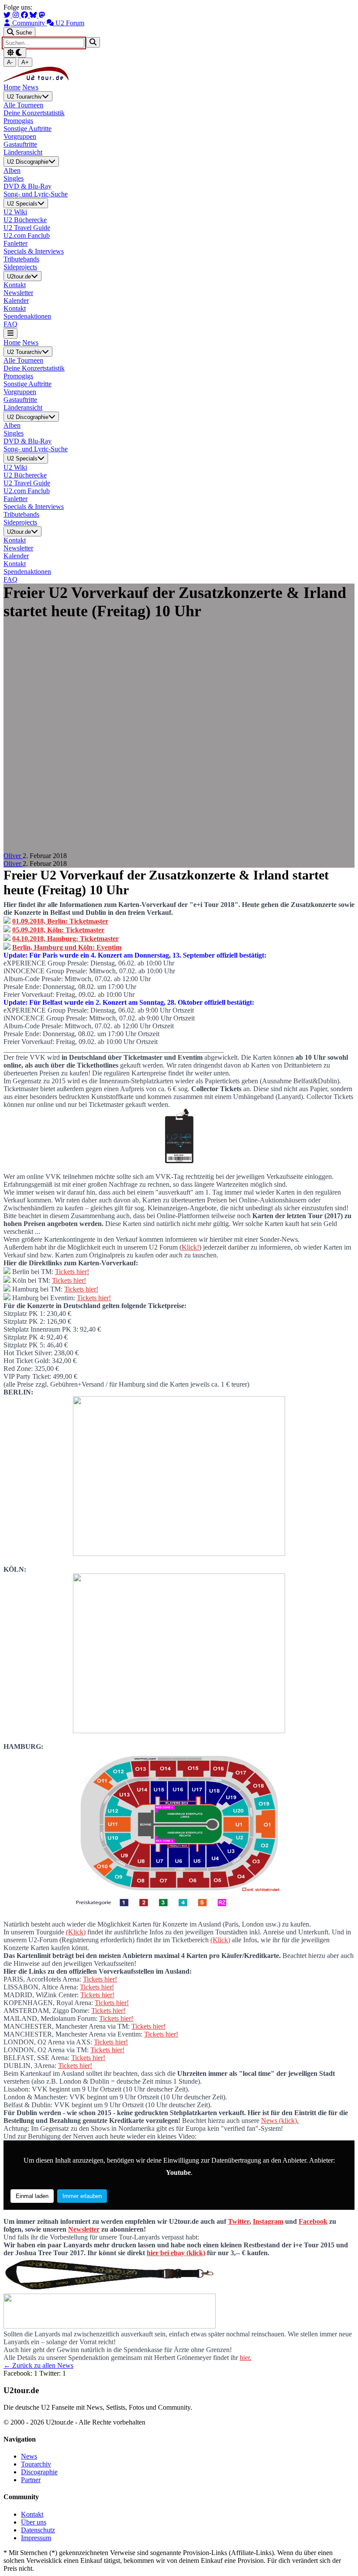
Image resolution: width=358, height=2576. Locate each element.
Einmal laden (32, 2196)
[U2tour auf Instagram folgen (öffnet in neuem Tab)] (17, 15)
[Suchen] (93, 42)
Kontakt (32, 2514)
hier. (246, 2358)
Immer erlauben (82, 2196)
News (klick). (280, 2121)
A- (10, 62)
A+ (25, 62)
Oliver (13, 856)
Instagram (268, 2221)
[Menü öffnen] (10, 333)
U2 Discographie (28, 162)
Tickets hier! (72, 1272)
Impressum (36, 2538)
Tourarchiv (36, 2464)
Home (12, 87)
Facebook (313, 2221)
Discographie (39, 2472)
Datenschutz (38, 2530)
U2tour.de (19, 276)
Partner (31, 2480)
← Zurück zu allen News (38, 2365)
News (30, 87)
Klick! (190, 1247)
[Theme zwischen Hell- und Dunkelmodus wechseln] (15, 53)
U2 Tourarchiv (24, 97)
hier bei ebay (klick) (176, 2253)
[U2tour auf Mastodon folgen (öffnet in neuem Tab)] (42, 15)
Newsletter (84, 2229)
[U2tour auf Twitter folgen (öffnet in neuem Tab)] (8, 15)
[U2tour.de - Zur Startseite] (36, 79)
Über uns (34, 2522)
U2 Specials (22, 204)
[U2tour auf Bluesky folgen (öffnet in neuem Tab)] (34, 15)
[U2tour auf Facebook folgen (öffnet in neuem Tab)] (25, 15)
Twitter (239, 2221)
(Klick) (76, 1932)
